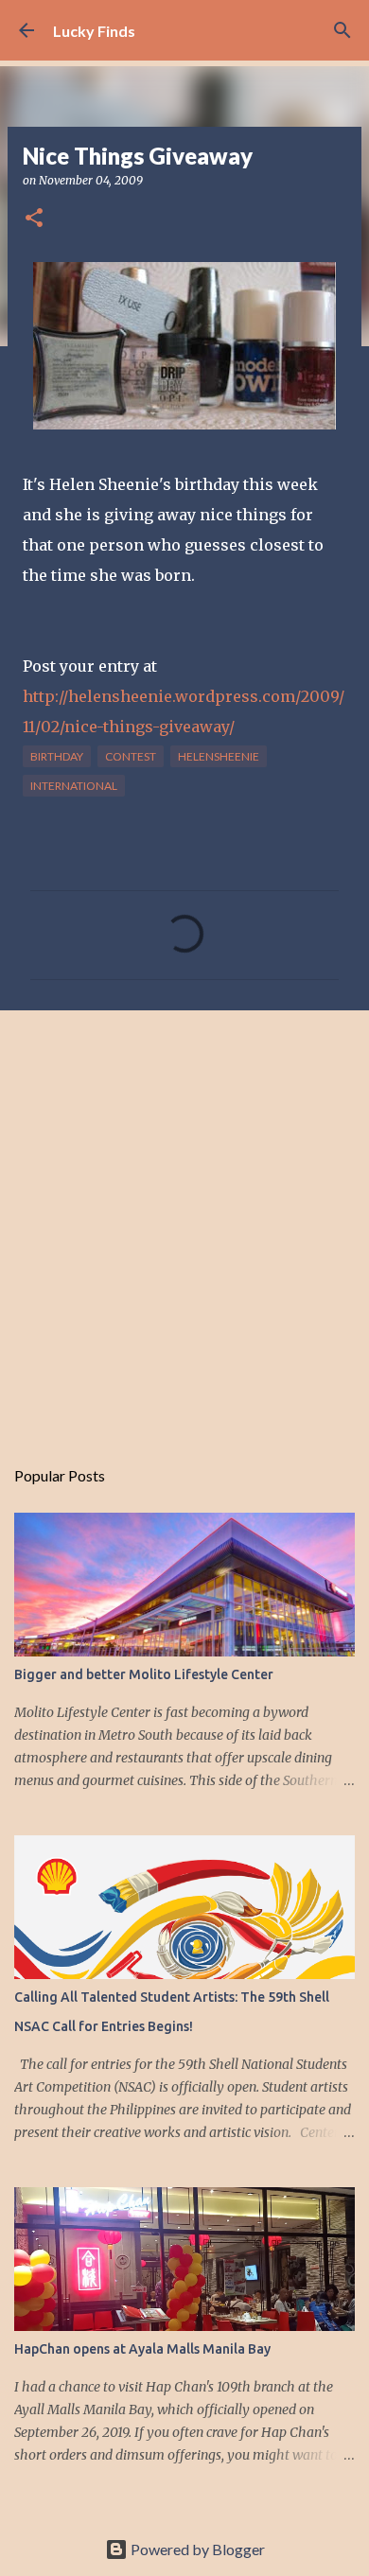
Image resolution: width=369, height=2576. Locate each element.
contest (131, 756)
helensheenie (219, 756)
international (74, 786)
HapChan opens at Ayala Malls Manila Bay (142, 2349)
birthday (57, 756)
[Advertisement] (184, 1223)
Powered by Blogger (196, 2549)
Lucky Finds (94, 31)
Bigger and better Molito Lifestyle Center (144, 1674)
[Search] (343, 30)
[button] (34, 219)
